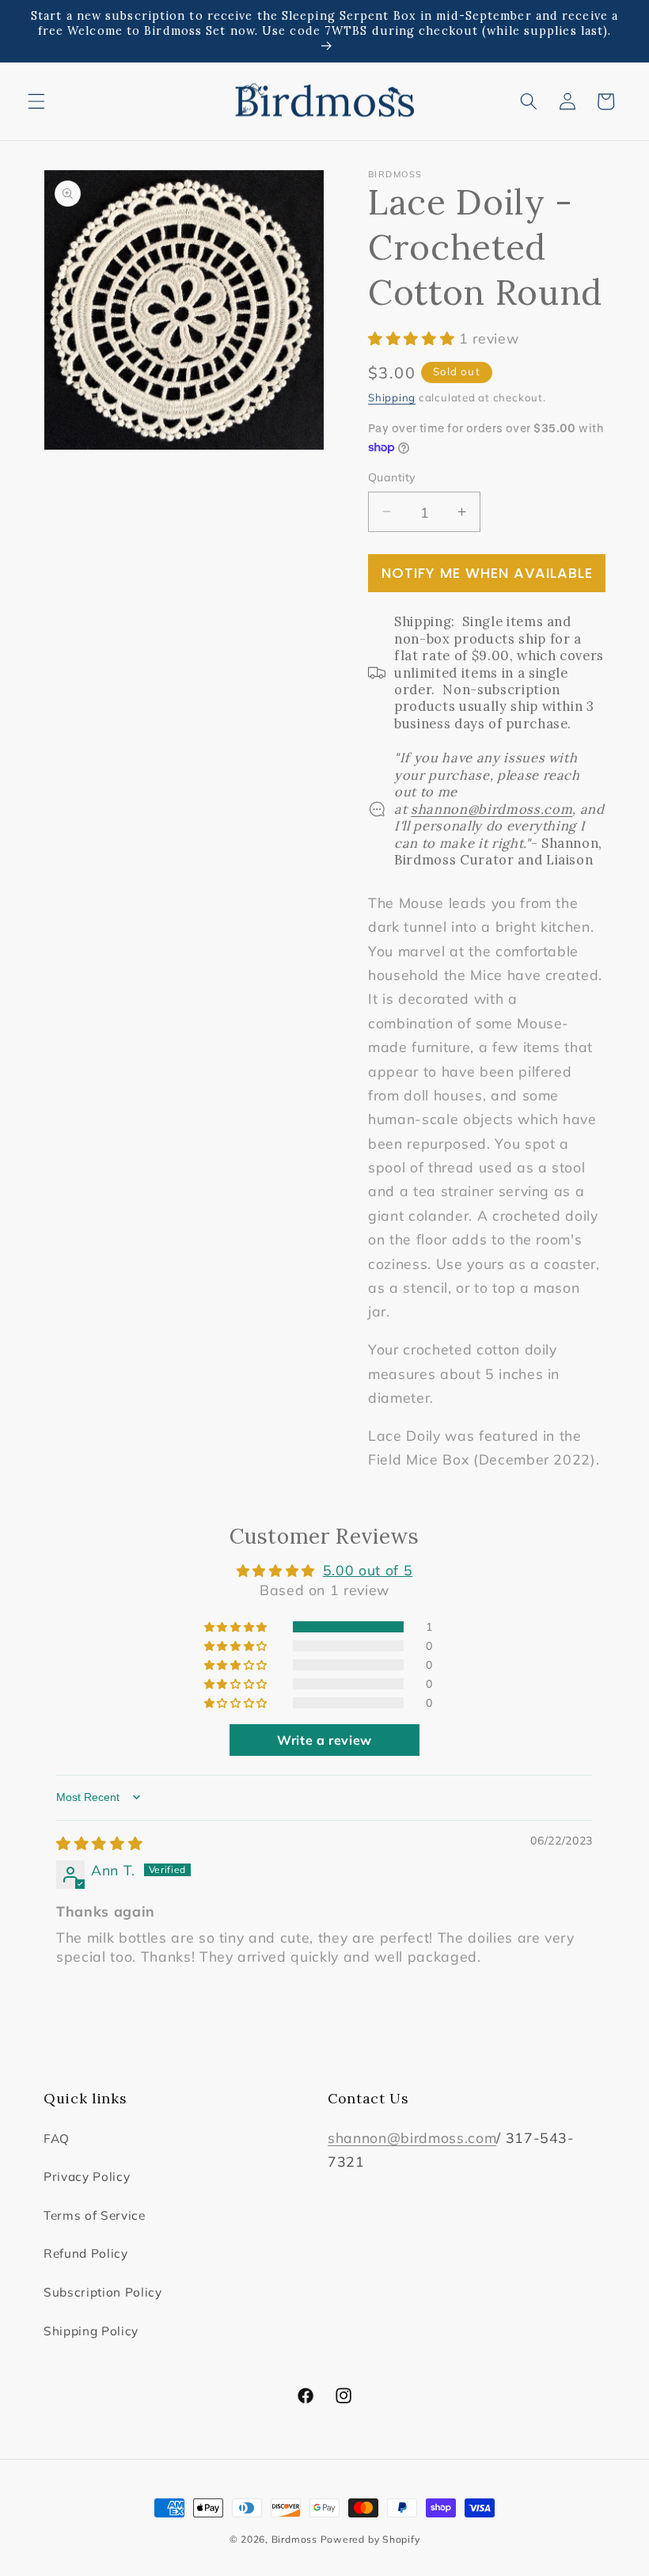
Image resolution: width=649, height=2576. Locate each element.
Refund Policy (86, 2253)
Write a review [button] (324, 1740)
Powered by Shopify (370, 2539)
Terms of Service (95, 2215)
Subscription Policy (103, 2292)
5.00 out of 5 (368, 1570)
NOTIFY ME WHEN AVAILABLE (487, 573)
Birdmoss (294, 2539)
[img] (99, 1843)
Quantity (392, 477)
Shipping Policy (91, 2331)
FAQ (57, 2139)
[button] (36, 101)
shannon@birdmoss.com (412, 2137)
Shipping (392, 397)
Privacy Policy (87, 2177)
